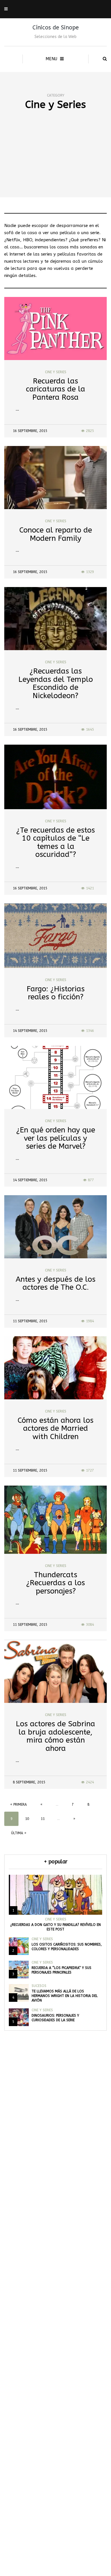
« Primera (18, 1805)
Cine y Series (56, 372)
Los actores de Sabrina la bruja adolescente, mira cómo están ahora (55, 1736)
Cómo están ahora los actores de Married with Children (55, 1428)
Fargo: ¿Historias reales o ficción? (56, 993)
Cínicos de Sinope (56, 28)
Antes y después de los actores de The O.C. (55, 1283)
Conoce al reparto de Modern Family (56, 534)
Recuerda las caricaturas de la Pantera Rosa (55, 389)
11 (43, 1819)
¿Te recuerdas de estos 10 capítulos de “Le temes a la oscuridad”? (55, 842)
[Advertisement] (55, 164)
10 (27, 1819)
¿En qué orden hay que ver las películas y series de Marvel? (56, 1138)
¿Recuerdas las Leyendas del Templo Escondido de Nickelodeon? (56, 683)
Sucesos (39, 1986)
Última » (19, 1833)
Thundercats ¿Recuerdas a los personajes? (55, 1583)
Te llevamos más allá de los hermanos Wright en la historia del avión (65, 1996)
